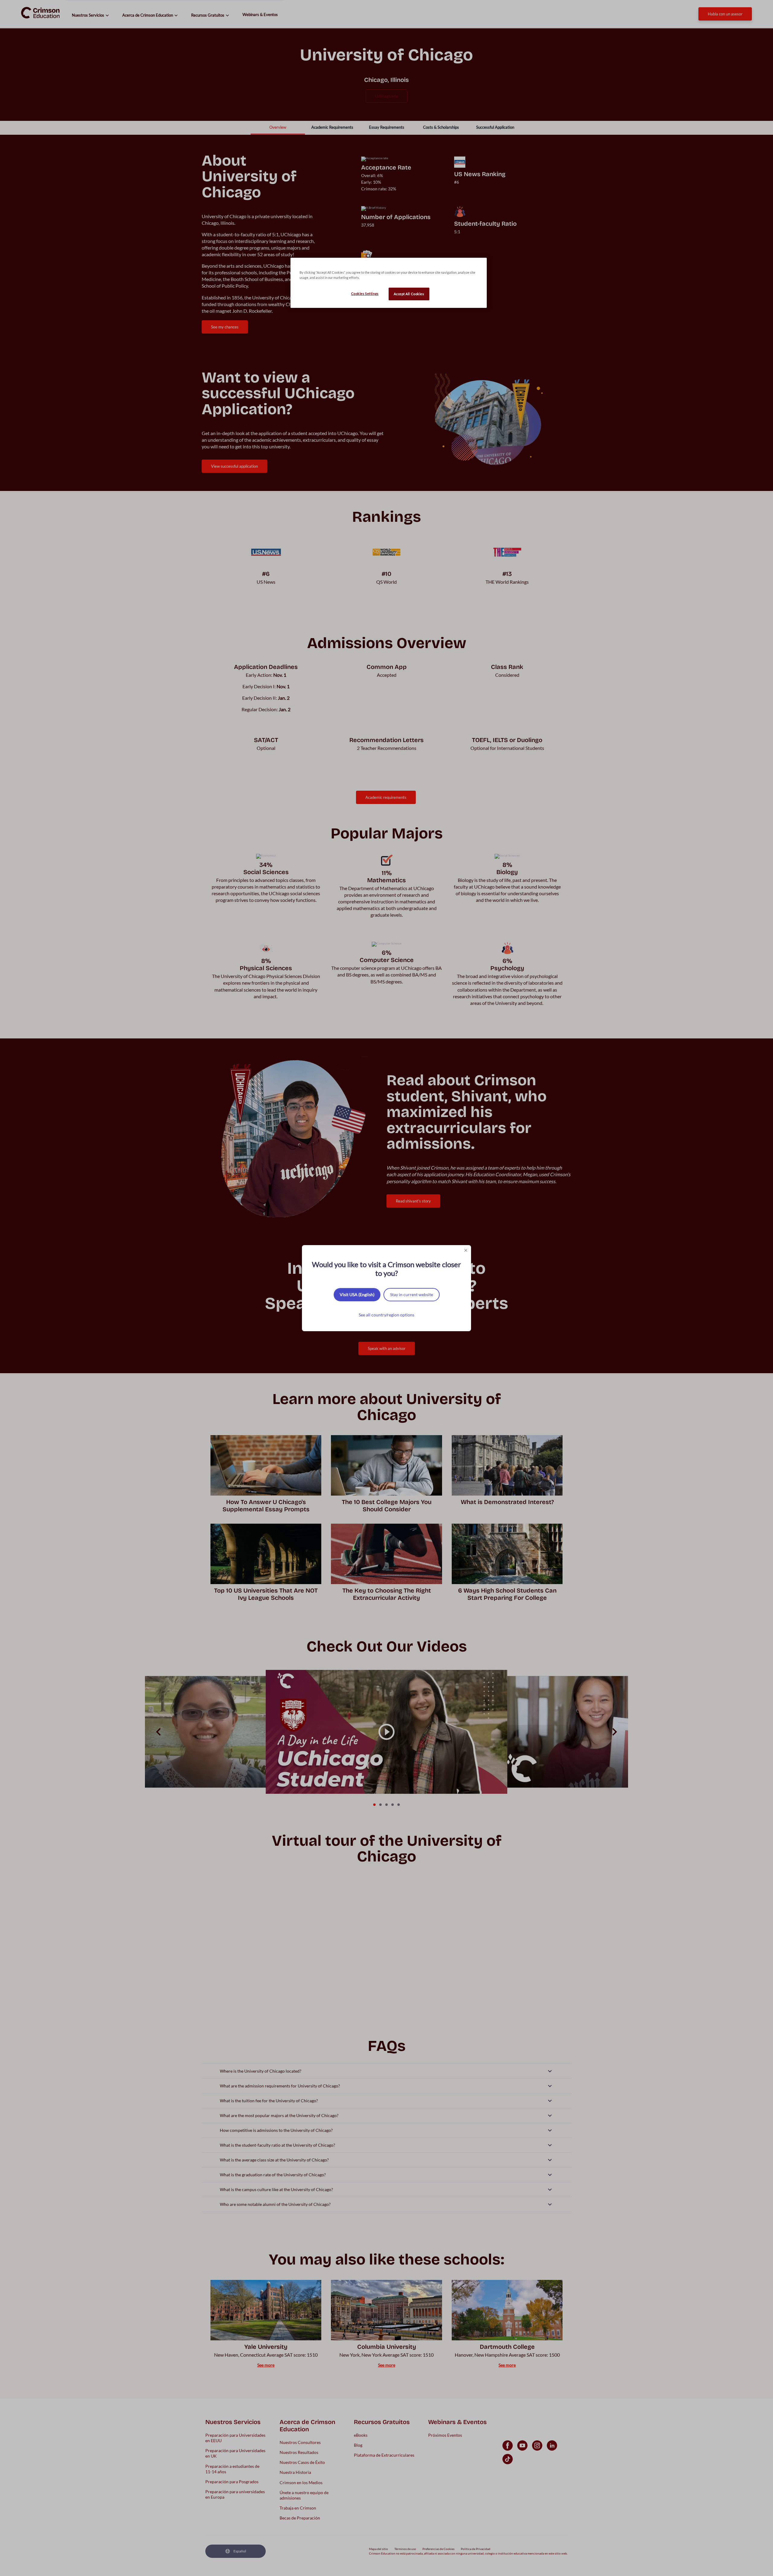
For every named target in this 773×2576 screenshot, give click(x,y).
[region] (389, 283)
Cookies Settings (365, 294)
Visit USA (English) (357, 1294)
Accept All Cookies (409, 294)
